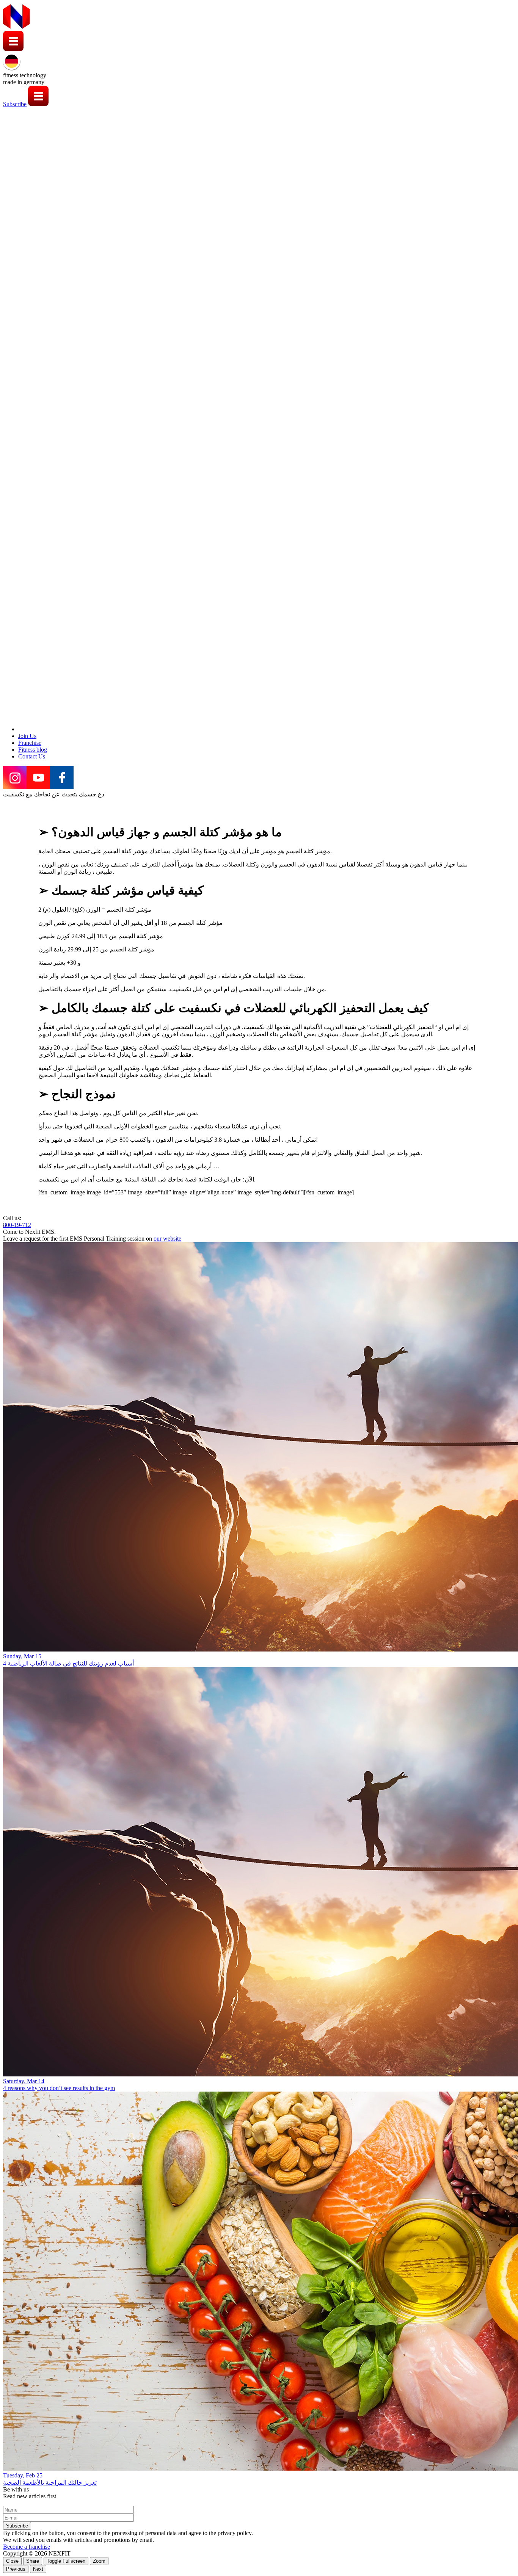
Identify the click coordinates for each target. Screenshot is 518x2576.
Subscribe (15, 104)
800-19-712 (17, 1225)
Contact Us (32, 756)
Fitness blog (33, 750)
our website (167, 1239)
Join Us (27, 736)
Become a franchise (27, 2547)
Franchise (30, 743)
